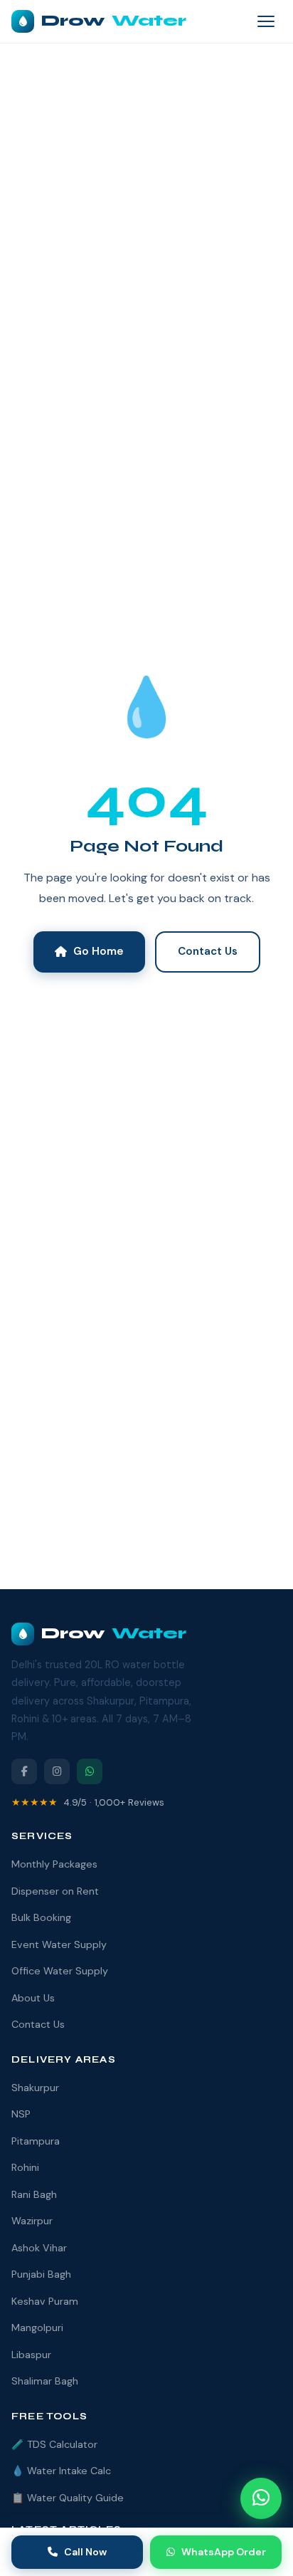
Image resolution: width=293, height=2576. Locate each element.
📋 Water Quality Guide (68, 2498)
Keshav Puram (45, 2301)
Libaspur (31, 2355)
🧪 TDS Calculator (54, 2444)
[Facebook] (24, 1771)
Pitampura (36, 2141)
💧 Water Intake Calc (61, 2471)
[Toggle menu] (266, 21)
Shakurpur (35, 2088)
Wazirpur (32, 2221)
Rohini (25, 2167)
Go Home (98, 951)
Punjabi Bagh (41, 2274)
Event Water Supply (59, 1944)
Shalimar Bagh (45, 2381)
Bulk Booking (41, 1917)
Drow (114, 21)
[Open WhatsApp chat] (261, 2498)
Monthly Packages (54, 1864)
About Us (33, 1998)
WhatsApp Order (224, 2552)
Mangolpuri (37, 2328)
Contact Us (208, 951)
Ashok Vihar (39, 2248)
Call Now (85, 2552)
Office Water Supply (60, 1971)
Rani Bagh (34, 2194)
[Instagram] (57, 1771)
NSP (21, 2114)
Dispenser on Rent (55, 1891)
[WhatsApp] (90, 1771)
